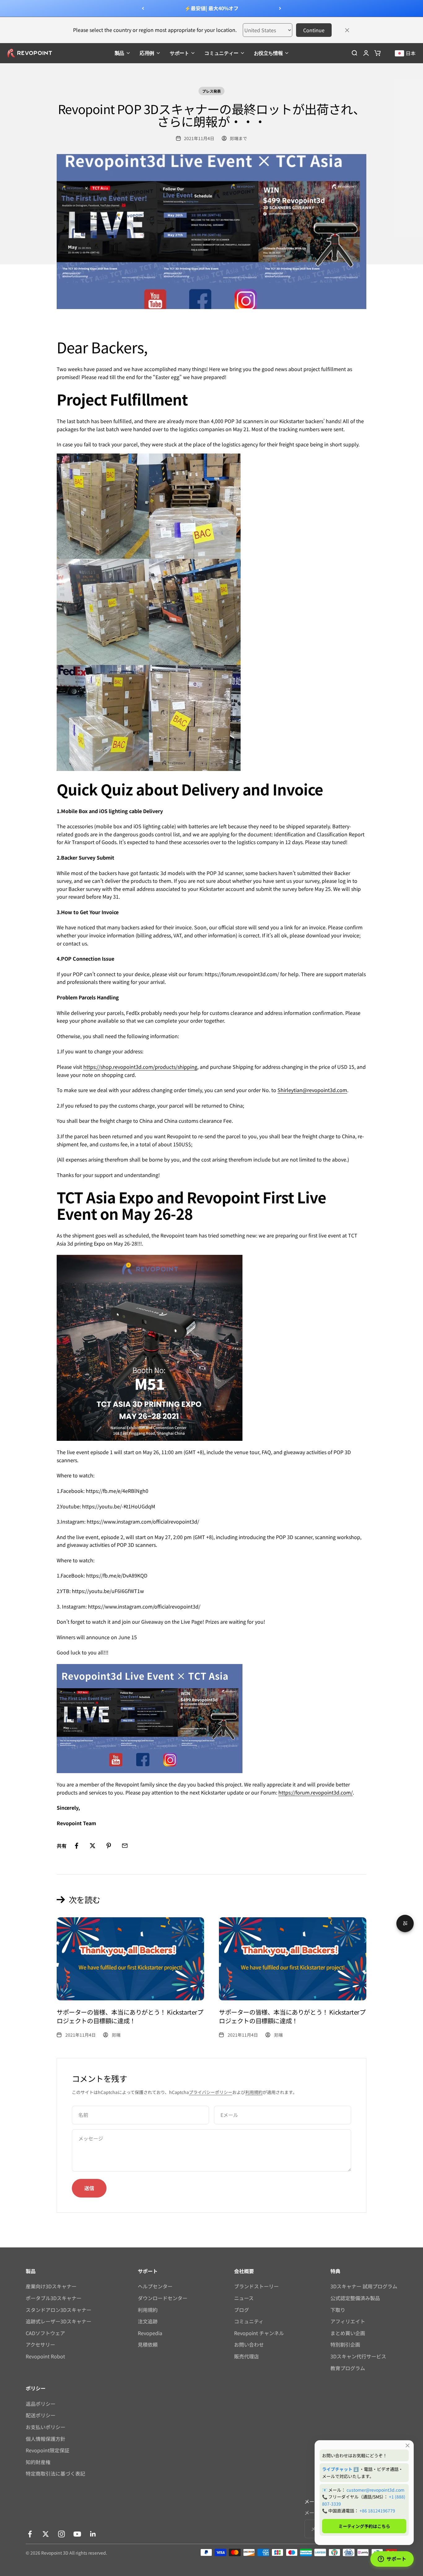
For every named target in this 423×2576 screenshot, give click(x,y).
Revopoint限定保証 (48, 2450)
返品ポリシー (41, 2404)
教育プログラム (348, 2368)
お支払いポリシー (46, 2427)
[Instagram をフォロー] (61, 2534)
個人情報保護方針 (46, 2439)
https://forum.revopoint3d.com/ (316, 1792)
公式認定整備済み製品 (355, 2298)
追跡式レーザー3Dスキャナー (59, 2321)
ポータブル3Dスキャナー (54, 2298)
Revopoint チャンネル (259, 2333)
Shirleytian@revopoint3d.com (312, 1090)
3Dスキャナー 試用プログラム (364, 2286)
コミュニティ (249, 2321)
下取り (338, 2310)
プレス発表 (211, 91)
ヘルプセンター (155, 2286)
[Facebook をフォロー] (30, 2534)
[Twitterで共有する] (93, 1846)
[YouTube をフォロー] (77, 2534)
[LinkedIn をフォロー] (93, 2534)
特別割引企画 (345, 2344)
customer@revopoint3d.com (375, 2490)
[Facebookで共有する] (76, 1846)
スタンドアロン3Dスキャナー (59, 2310)
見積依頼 (148, 2344)
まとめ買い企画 (348, 2333)
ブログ (242, 2310)
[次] (280, 8)
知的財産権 (38, 2462)
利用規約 (254, 2092)
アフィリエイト (348, 2321)
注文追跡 (148, 2321)
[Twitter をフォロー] (46, 2534)
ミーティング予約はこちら (364, 2526)
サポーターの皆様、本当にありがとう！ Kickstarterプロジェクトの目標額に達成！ (130, 2016)
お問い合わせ (249, 2344)
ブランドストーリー (256, 2286)
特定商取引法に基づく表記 (55, 2473)
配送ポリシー (41, 2415)
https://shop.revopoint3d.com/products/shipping (140, 1067)
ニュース (244, 2298)
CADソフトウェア (45, 2333)
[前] (143, 8)
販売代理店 (246, 2356)
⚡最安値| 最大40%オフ (211, 8)
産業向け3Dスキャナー (51, 2286)
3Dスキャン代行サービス (358, 2356)
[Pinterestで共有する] (109, 1846)
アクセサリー (40, 2344)
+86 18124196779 (377, 2511)
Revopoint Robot (45, 2356)
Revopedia (150, 2333)
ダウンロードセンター (163, 2298)
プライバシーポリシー (211, 2092)
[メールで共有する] (125, 1846)
